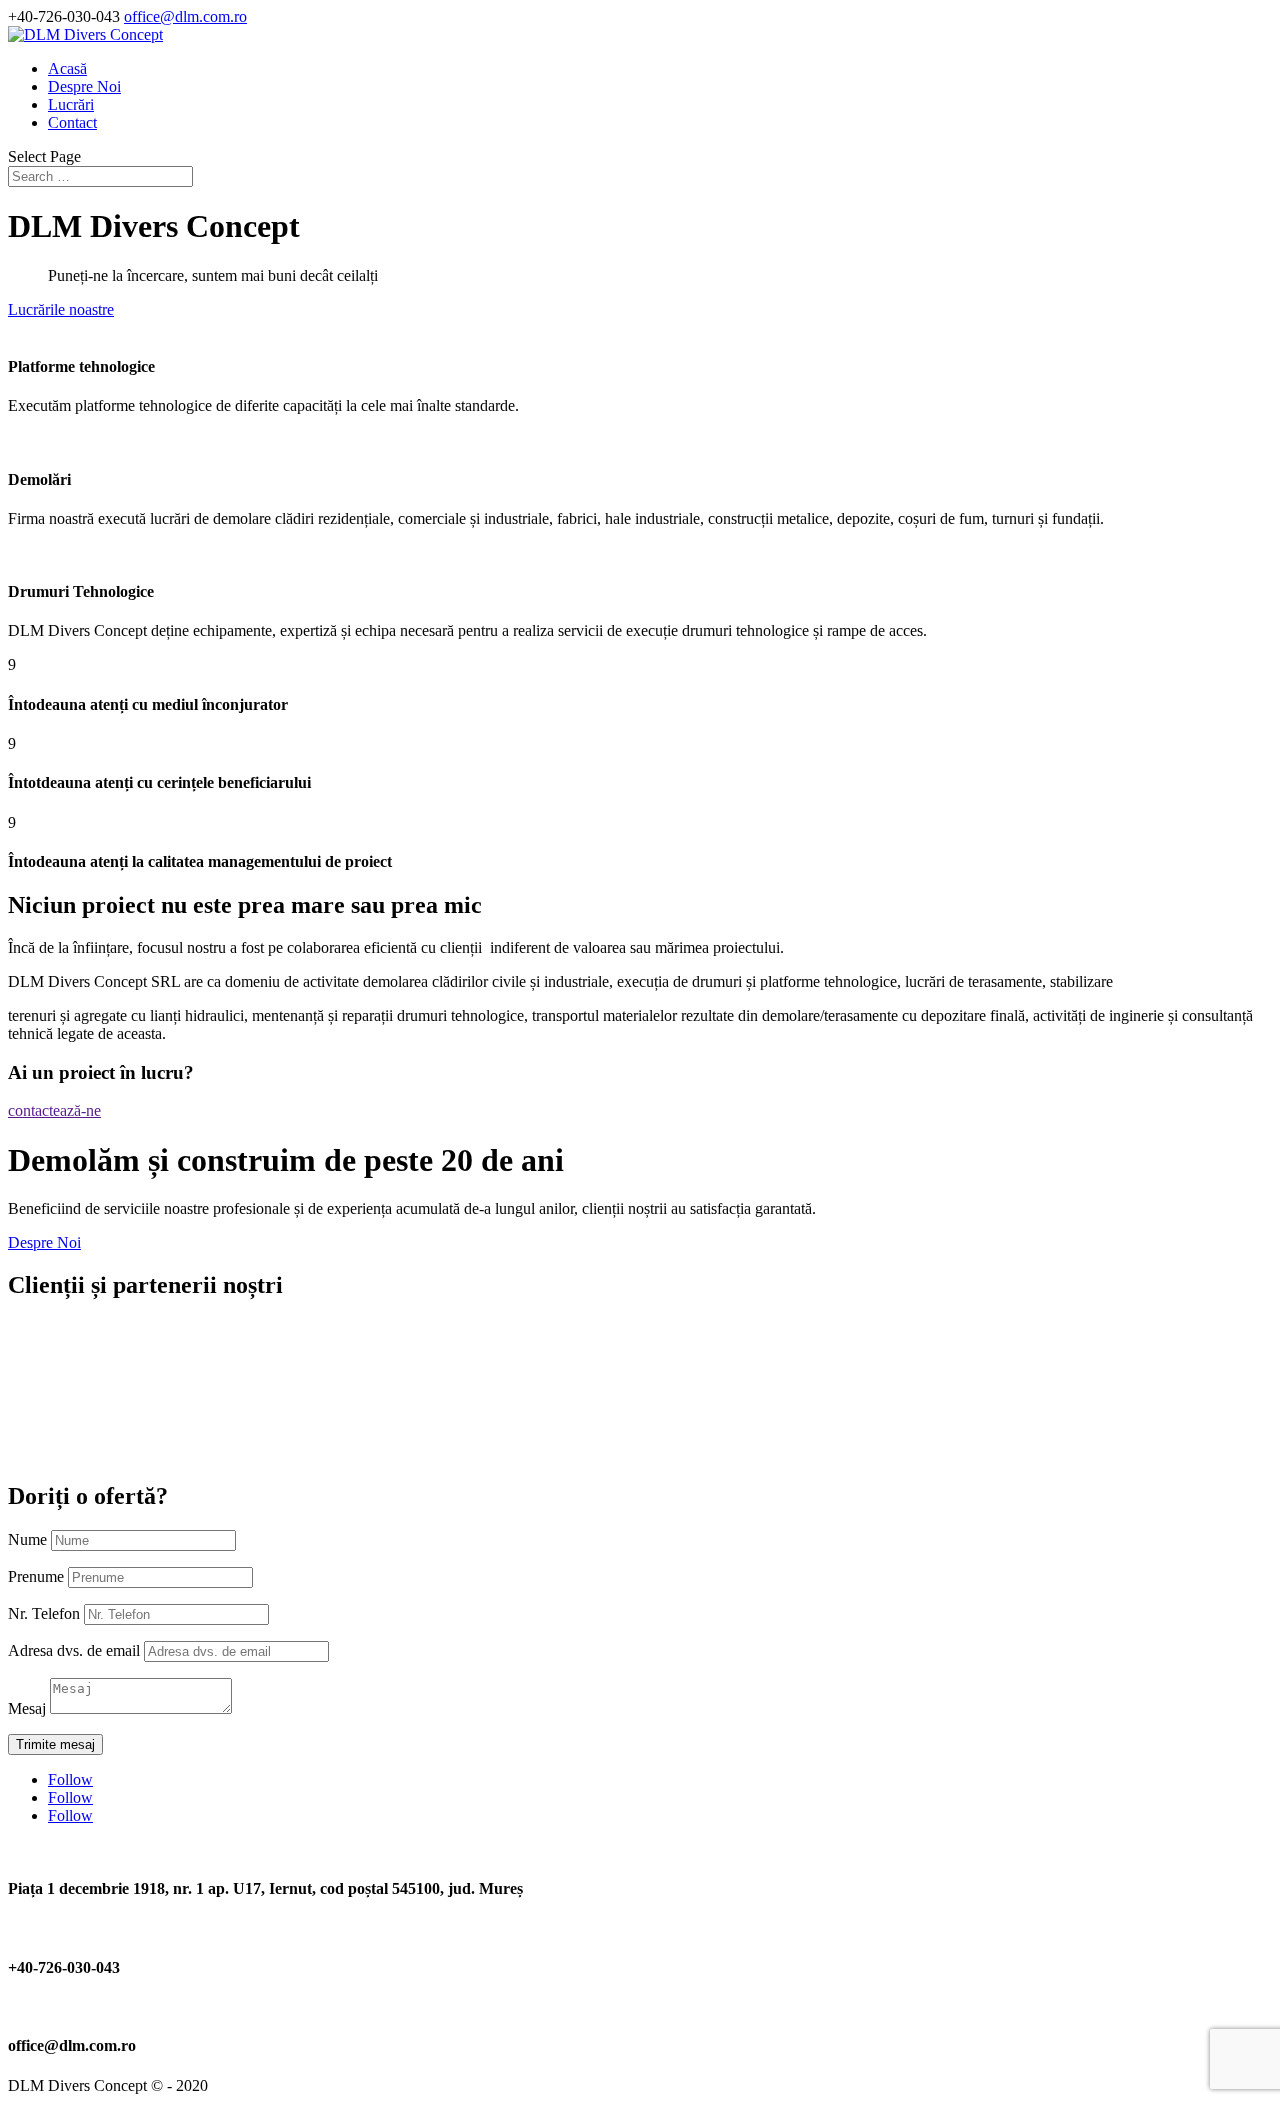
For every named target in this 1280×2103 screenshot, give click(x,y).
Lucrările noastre (61, 309)
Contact (72, 122)
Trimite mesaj (55, 1744)
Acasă (67, 68)
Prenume (36, 1576)
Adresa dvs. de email (74, 1650)
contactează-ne (54, 1110)
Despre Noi (84, 86)
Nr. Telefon (44, 1613)
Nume (27, 1539)
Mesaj (27, 1708)
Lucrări (71, 104)
